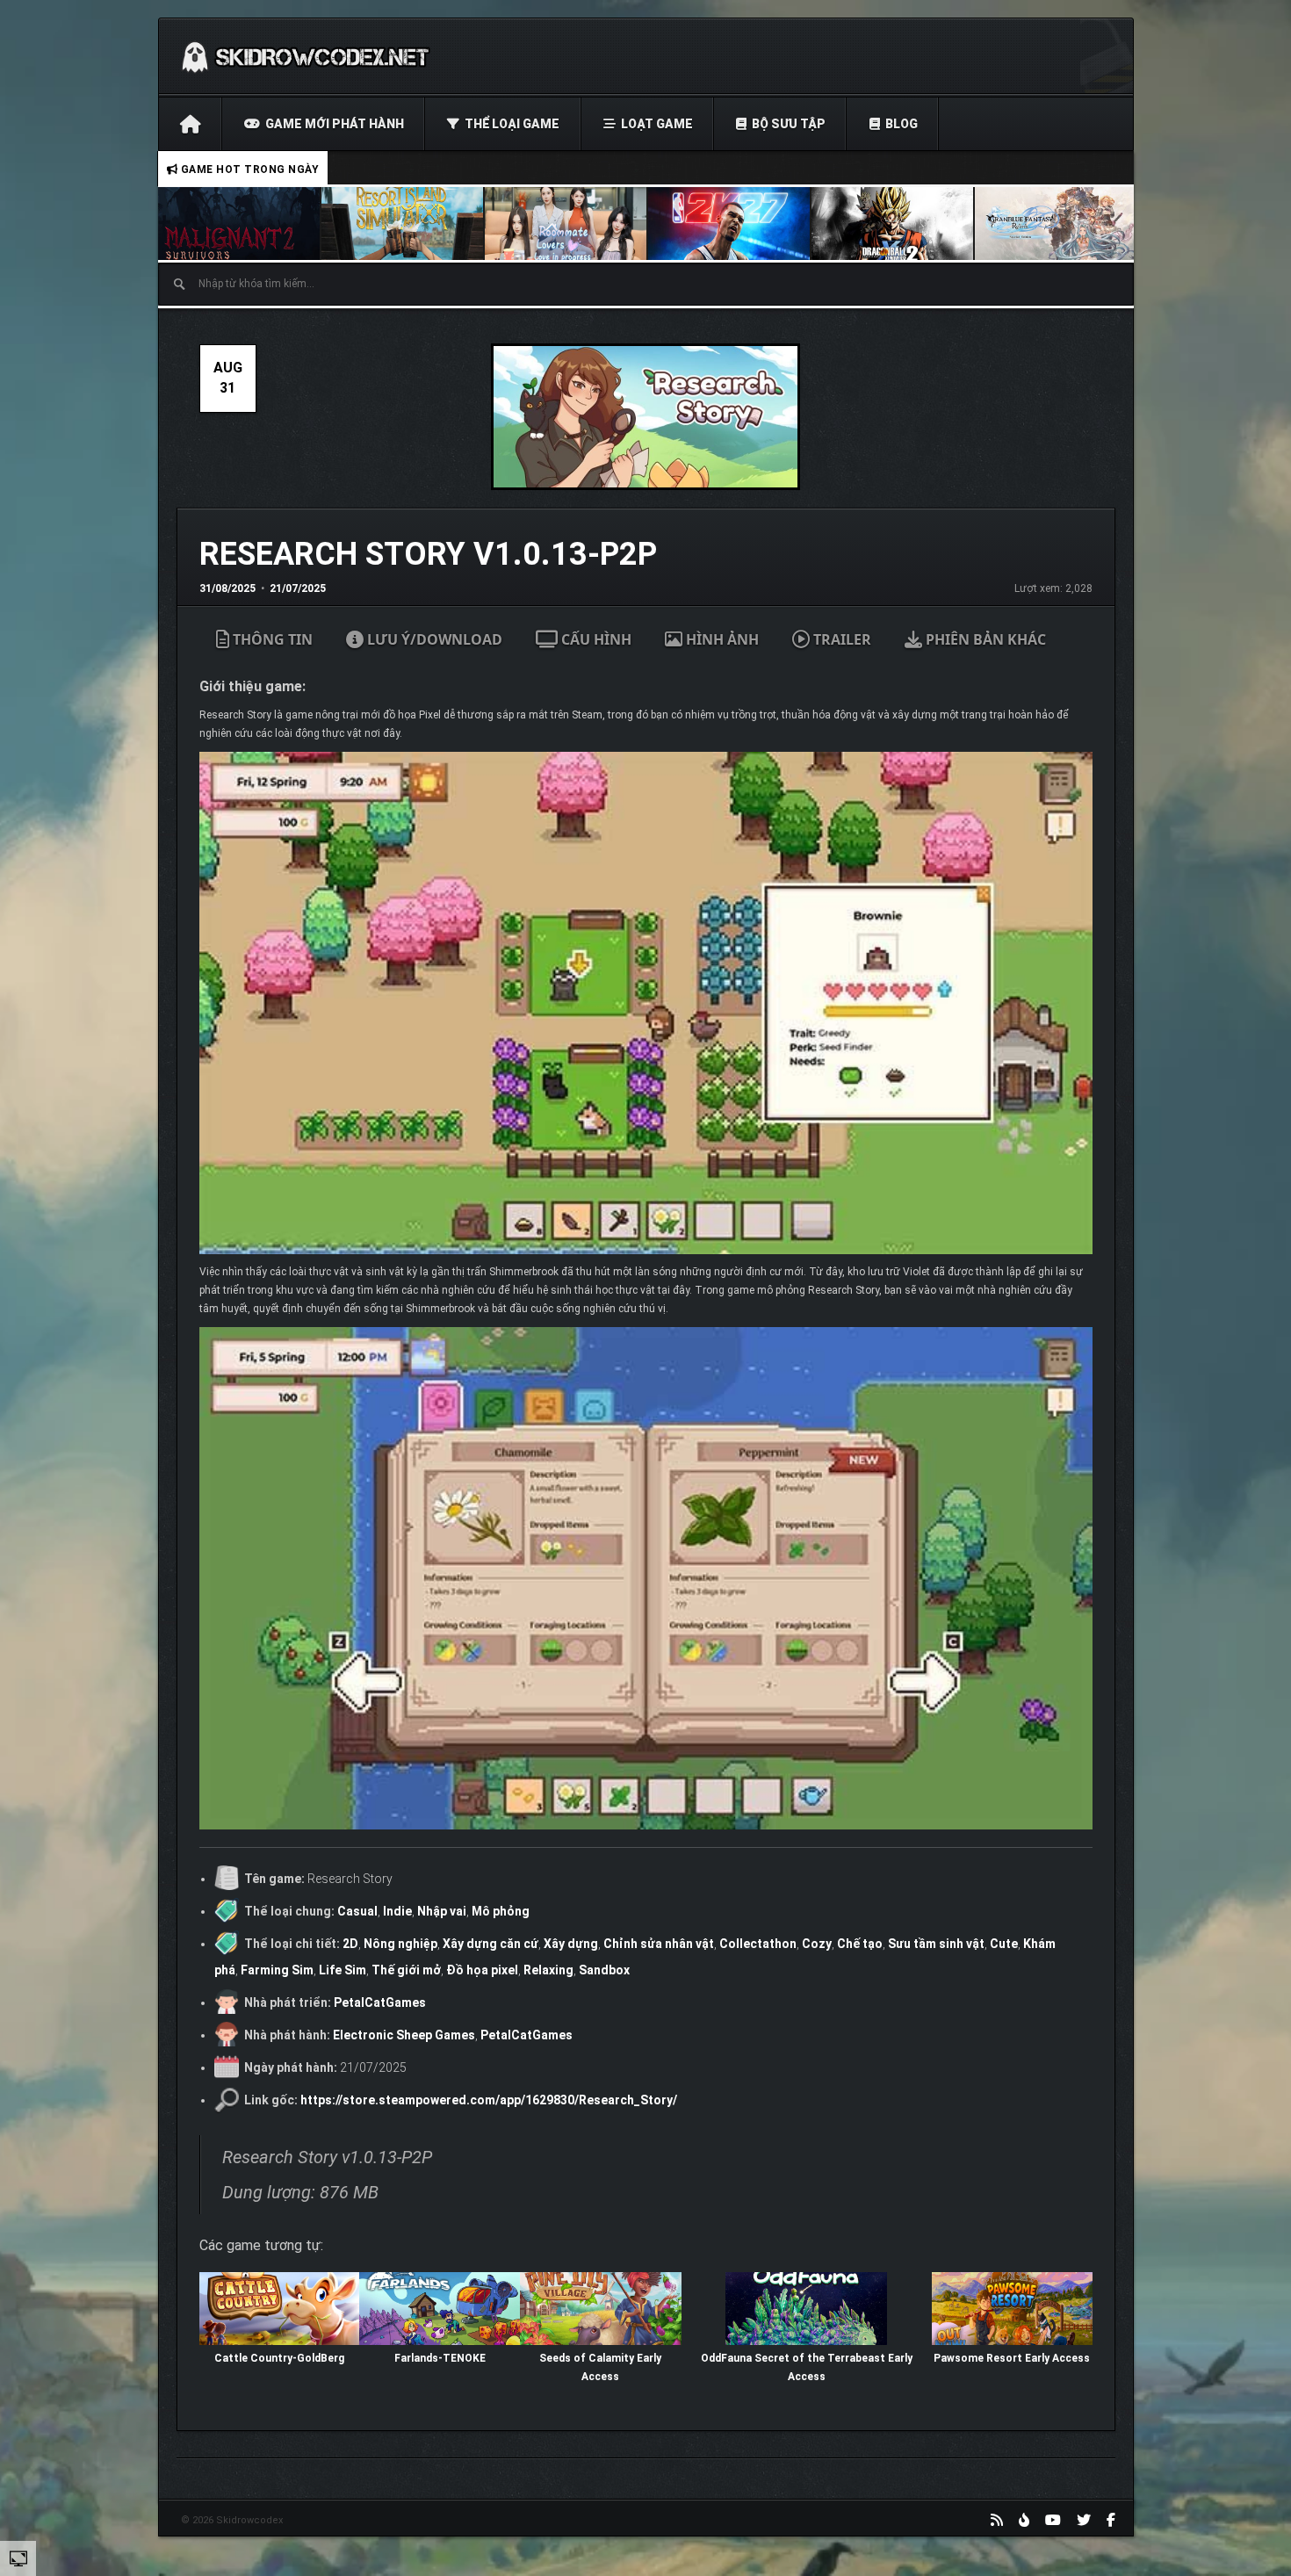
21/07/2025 (298, 588)
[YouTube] (1053, 2520)
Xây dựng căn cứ (490, 1944)
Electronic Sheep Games (404, 2035)
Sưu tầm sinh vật (936, 1944)
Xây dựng (571, 1944)
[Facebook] (1111, 2520)
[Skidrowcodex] (305, 56)
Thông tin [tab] (271, 639)
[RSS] (997, 2520)
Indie (397, 1911)
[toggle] (18, 2558)
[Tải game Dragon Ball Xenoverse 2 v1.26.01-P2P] (893, 224)
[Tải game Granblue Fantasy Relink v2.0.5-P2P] (1057, 224)
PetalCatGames (380, 2002)
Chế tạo (860, 1944)
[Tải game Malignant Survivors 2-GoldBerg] (240, 224)
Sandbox (604, 1970)
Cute (1004, 1944)
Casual (357, 1911)
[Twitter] (1084, 2520)
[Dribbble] (1024, 2520)
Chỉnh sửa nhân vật (659, 1944)
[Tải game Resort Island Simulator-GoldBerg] (403, 224)
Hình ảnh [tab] (721, 639)
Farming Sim (277, 1970)
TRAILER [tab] (840, 639)
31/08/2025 (227, 588)
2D (350, 1944)
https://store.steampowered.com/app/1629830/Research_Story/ (489, 2100)
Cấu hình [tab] (595, 639)
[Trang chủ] (190, 124)
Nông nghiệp (400, 1944)
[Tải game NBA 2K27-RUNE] (730, 224)
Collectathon (758, 1944)
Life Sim (343, 1970)
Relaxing (548, 1970)
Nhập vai (442, 1911)
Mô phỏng (501, 1911)
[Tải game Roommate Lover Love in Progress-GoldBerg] (566, 224)
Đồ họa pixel (482, 1970)
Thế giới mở (406, 1970)
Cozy (817, 1944)
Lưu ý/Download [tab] (433, 639)
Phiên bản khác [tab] (984, 639)
